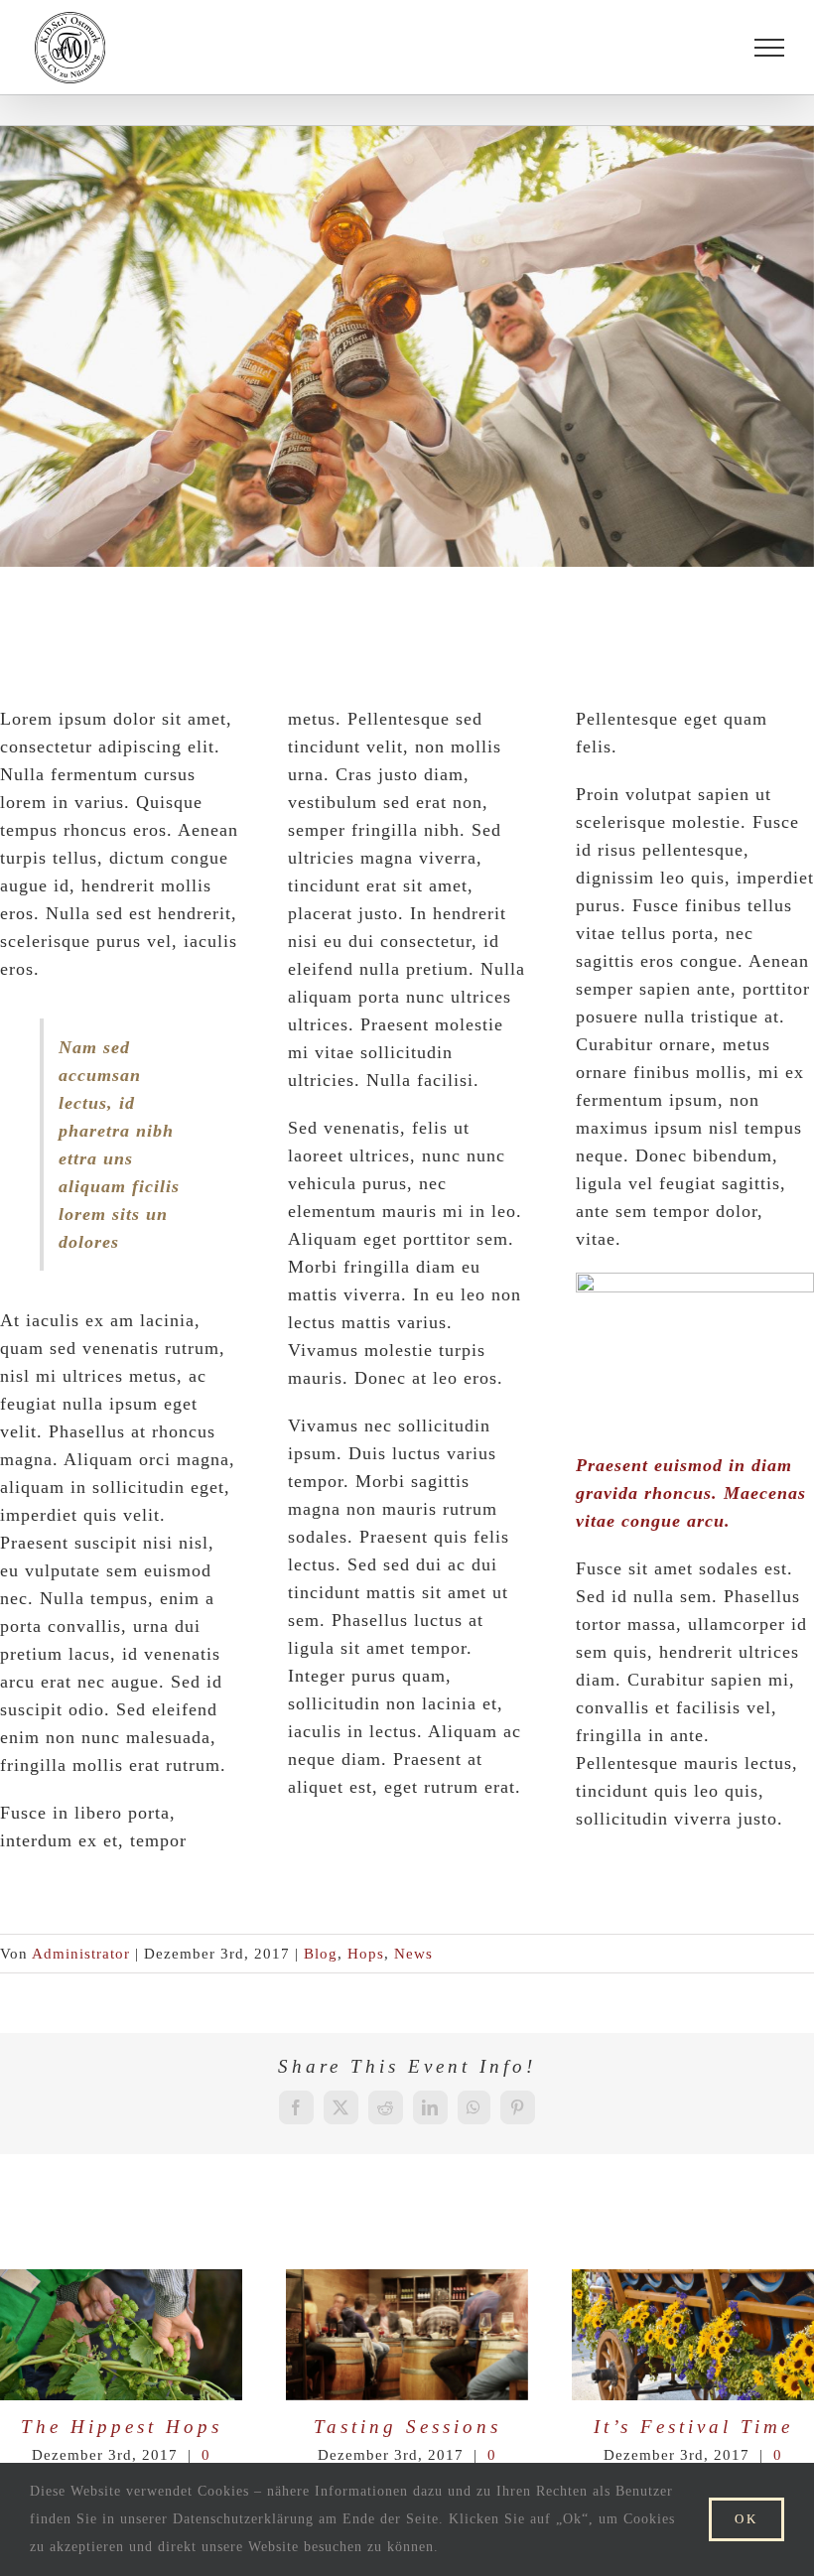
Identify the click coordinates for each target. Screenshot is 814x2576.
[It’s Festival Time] (693, 2335)
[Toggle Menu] (769, 48)
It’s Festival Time (658, 2335)
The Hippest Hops (86, 2335)
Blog (321, 1954)
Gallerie (156, 2335)
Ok (746, 2519)
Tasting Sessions (372, 2335)
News (413, 1954)
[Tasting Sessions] (407, 2335)
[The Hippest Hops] (121, 2335)
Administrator (81, 1954)
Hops (366, 1954)
